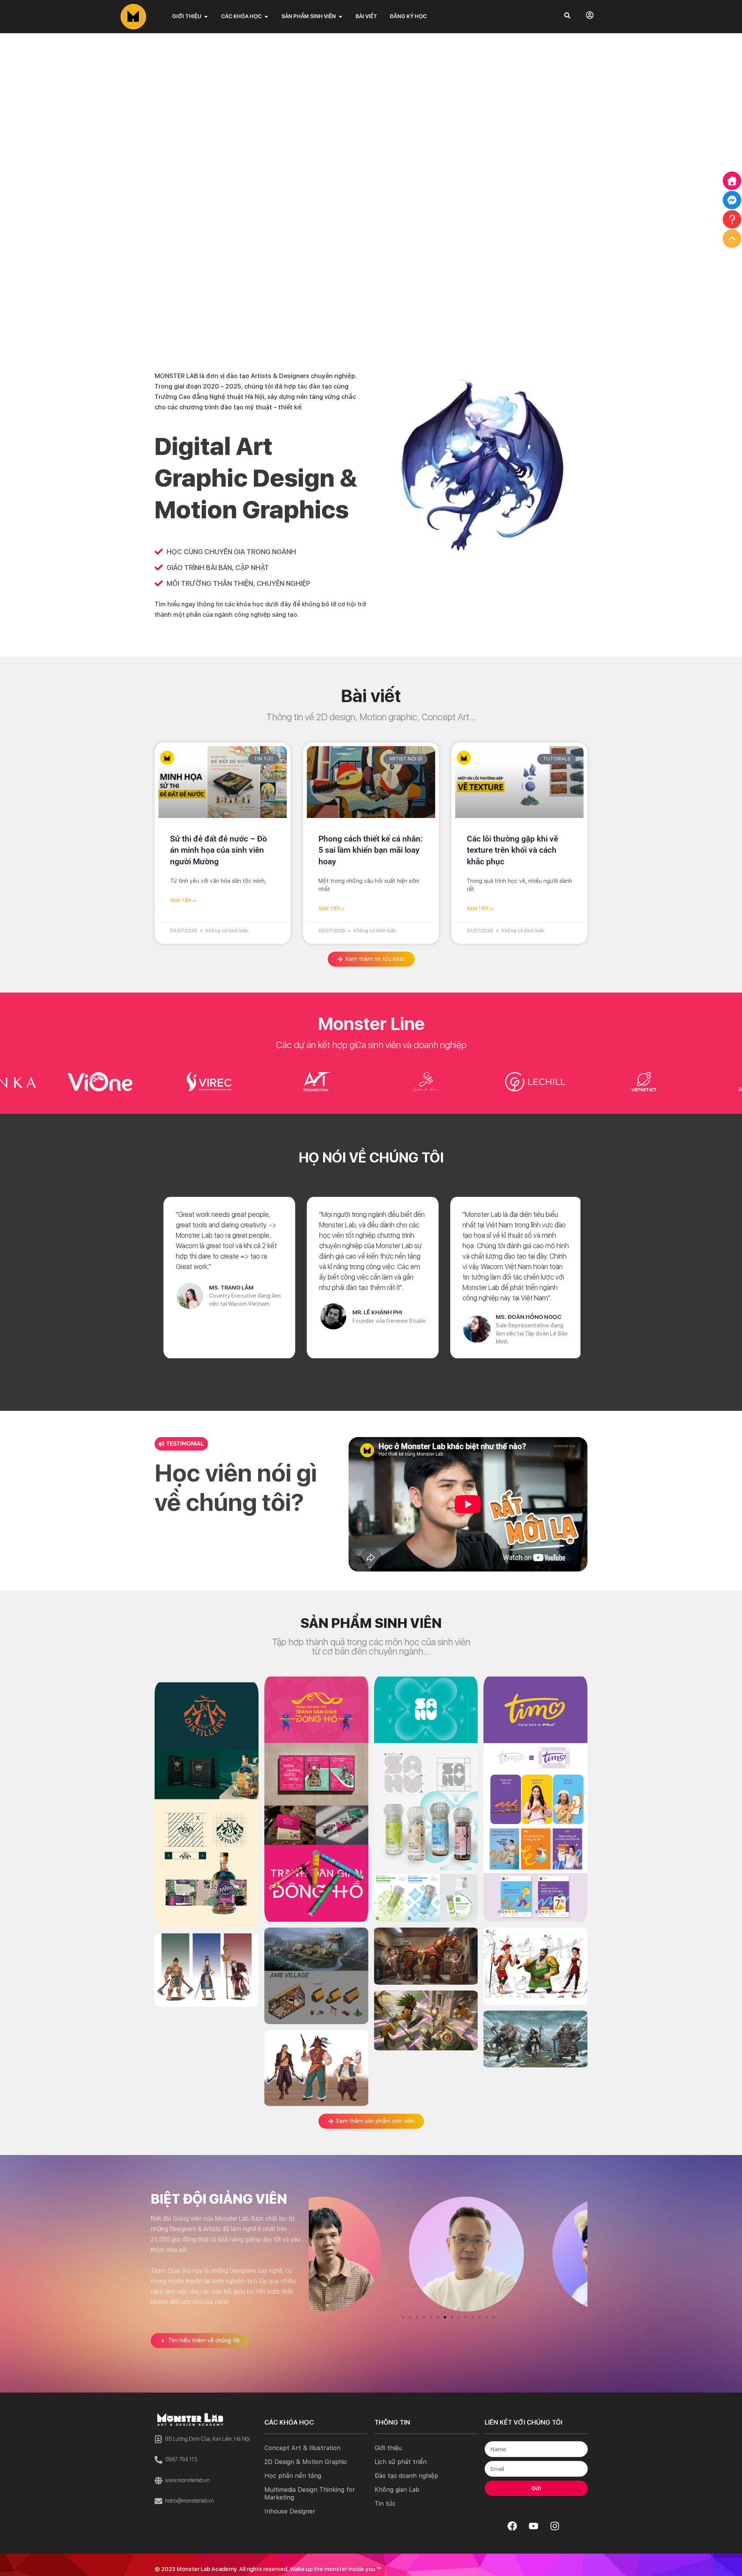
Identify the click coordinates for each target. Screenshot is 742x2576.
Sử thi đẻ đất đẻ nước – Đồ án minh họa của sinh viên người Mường (219, 850)
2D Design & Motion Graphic (306, 2462)
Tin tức (385, 2504)
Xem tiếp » (183, 901)
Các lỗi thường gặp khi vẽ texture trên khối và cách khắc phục (512, 850)
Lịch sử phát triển (401, 2462)
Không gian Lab (397, 2490)
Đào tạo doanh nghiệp (406, 2476)
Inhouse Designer (290, 2511)
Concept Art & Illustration (302, 2448)
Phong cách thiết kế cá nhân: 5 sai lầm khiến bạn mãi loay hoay (371, 850)
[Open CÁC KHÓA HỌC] (266, 16)
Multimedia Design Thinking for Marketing (310, 2494)
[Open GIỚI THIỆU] (206, 16)
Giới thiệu (388, 2448)
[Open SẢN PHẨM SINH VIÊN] (340, 16)
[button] (403, 2317)
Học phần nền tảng (293, 2476)
